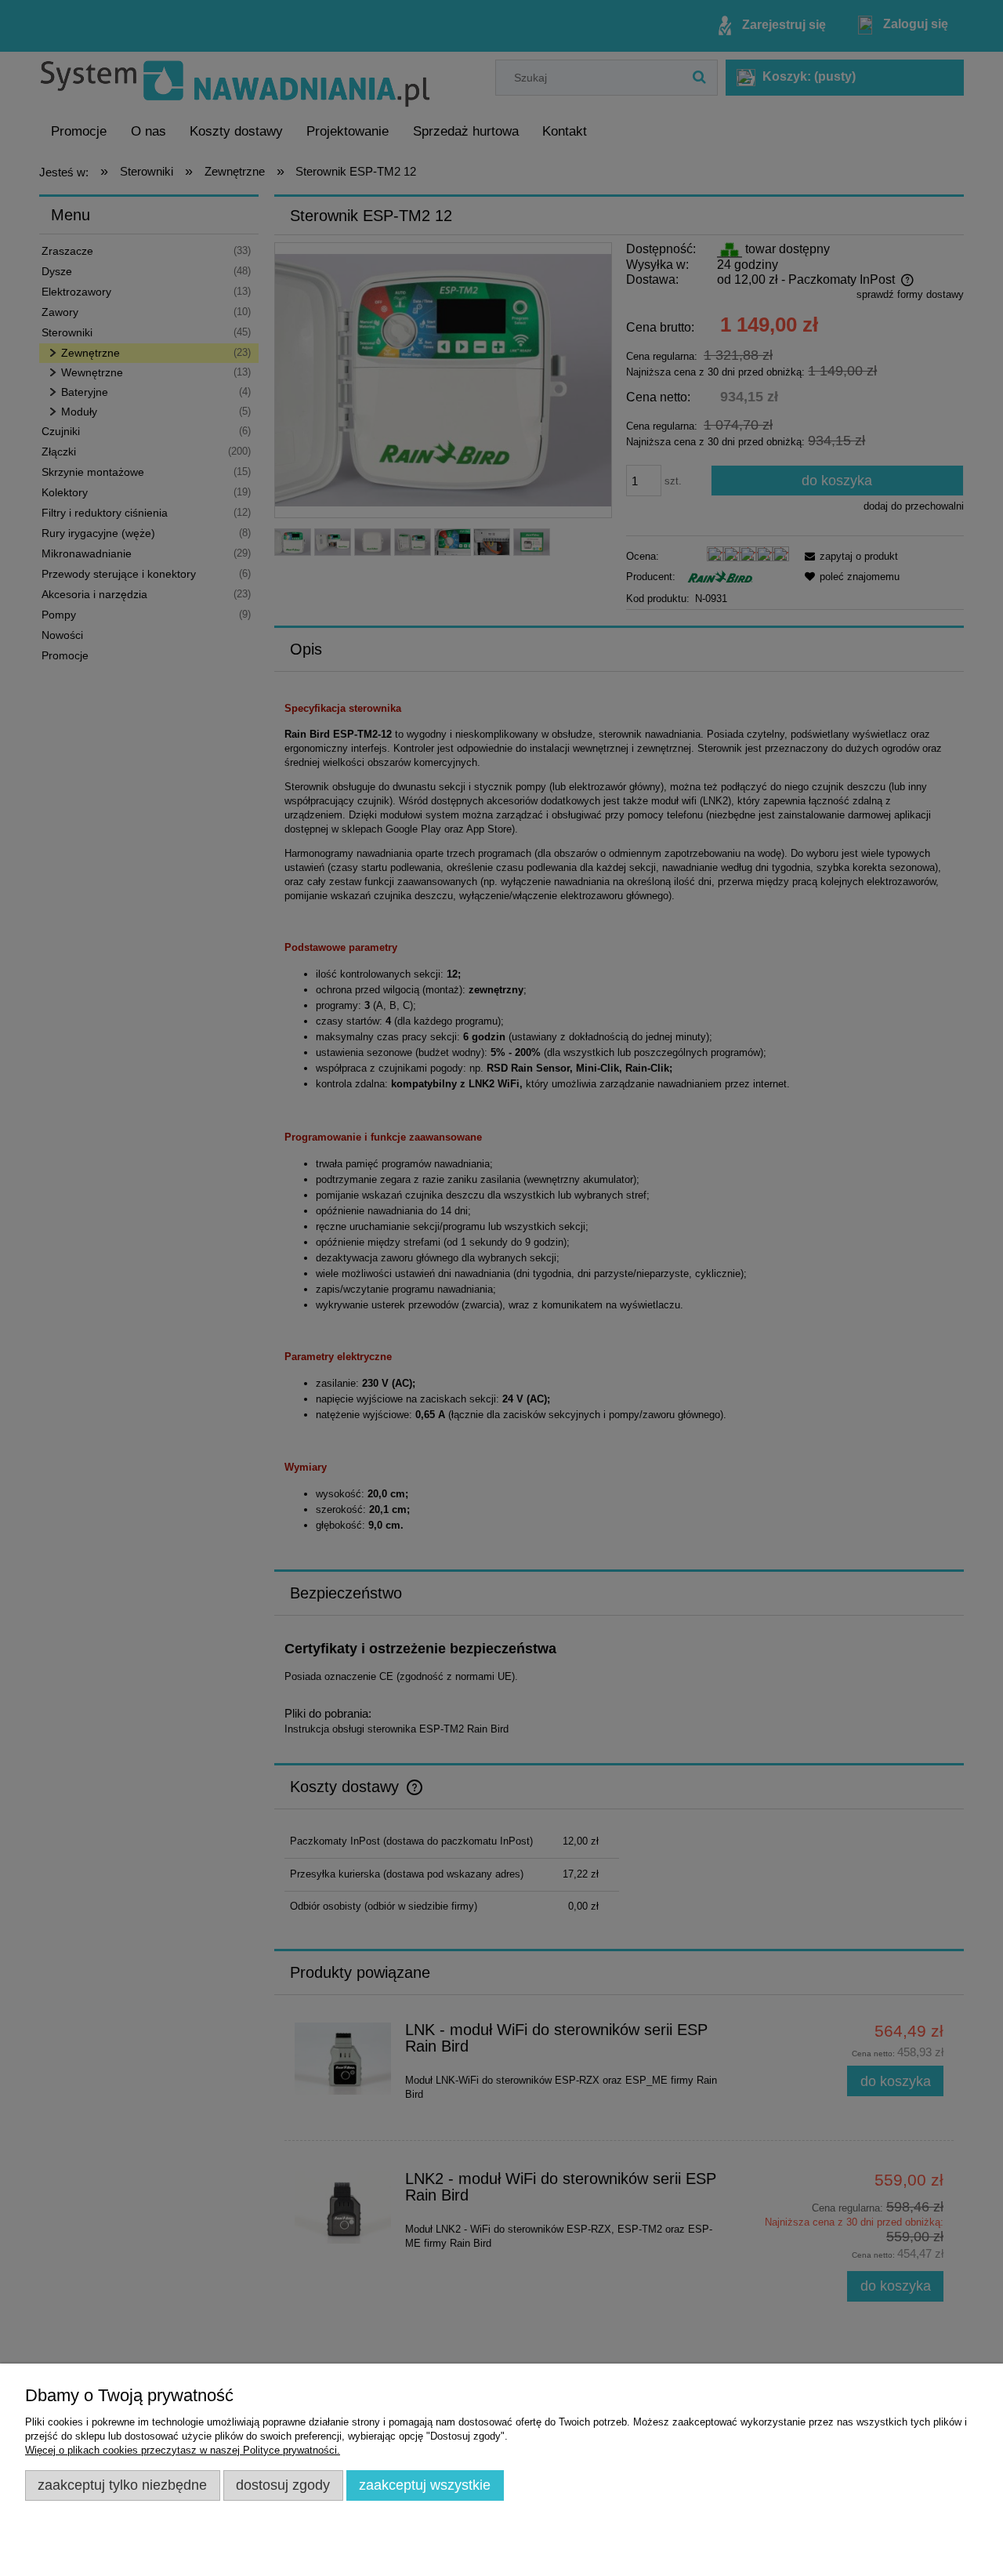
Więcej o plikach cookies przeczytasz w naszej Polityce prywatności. (183, 2450)
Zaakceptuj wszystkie (425, 2485)
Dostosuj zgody (283, 2485)
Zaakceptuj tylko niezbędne (122, 2485)
